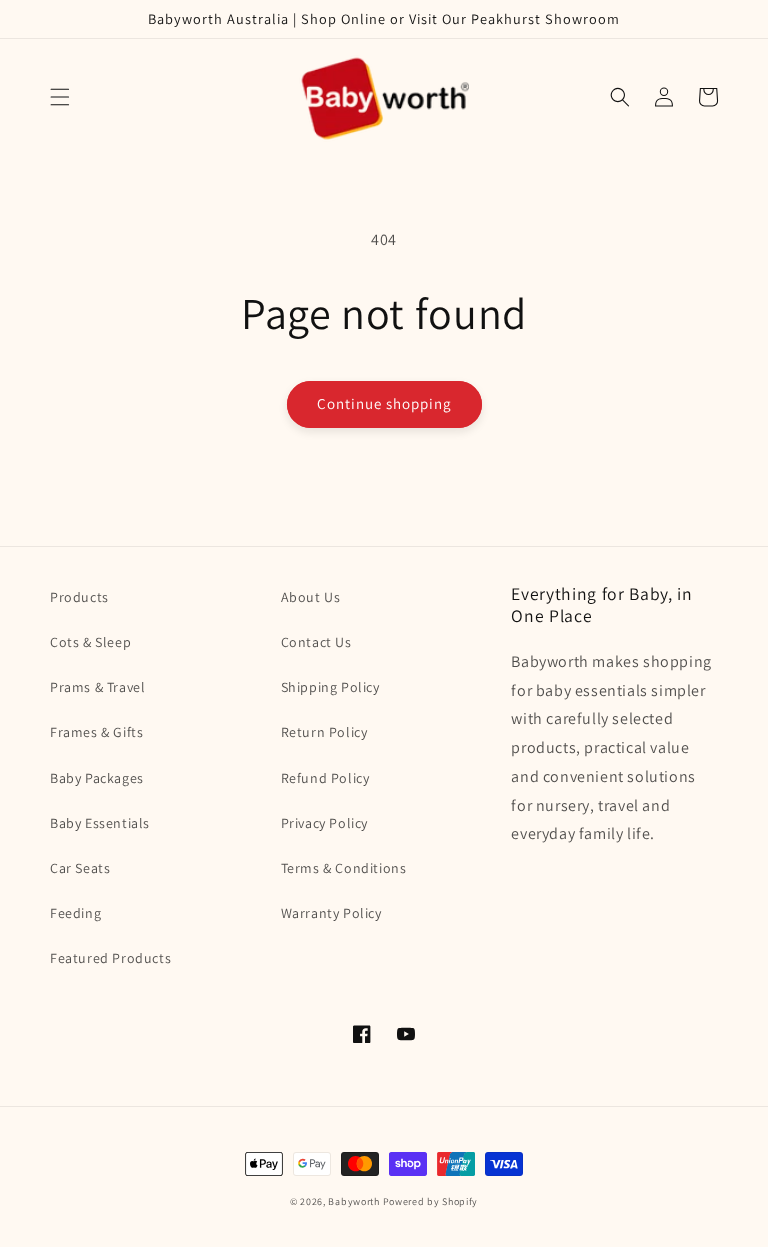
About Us (311, 597)
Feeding (75, 913)
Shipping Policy (330, 687)
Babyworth (353, 1201)
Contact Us (316, 642)
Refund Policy (325, 778)
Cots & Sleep (90, 642)
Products (79, 597)
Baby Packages (97, 778)
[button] (60, 97)
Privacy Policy (324, 823)
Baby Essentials (100, 823)
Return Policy (324, 732)
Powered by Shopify (431, 1201)
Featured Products (110, 958)
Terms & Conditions (344, 868)
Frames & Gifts (96, 732)
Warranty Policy (331, 913)
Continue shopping (384, 403)
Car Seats (80, 868)
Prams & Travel (97, 687)
